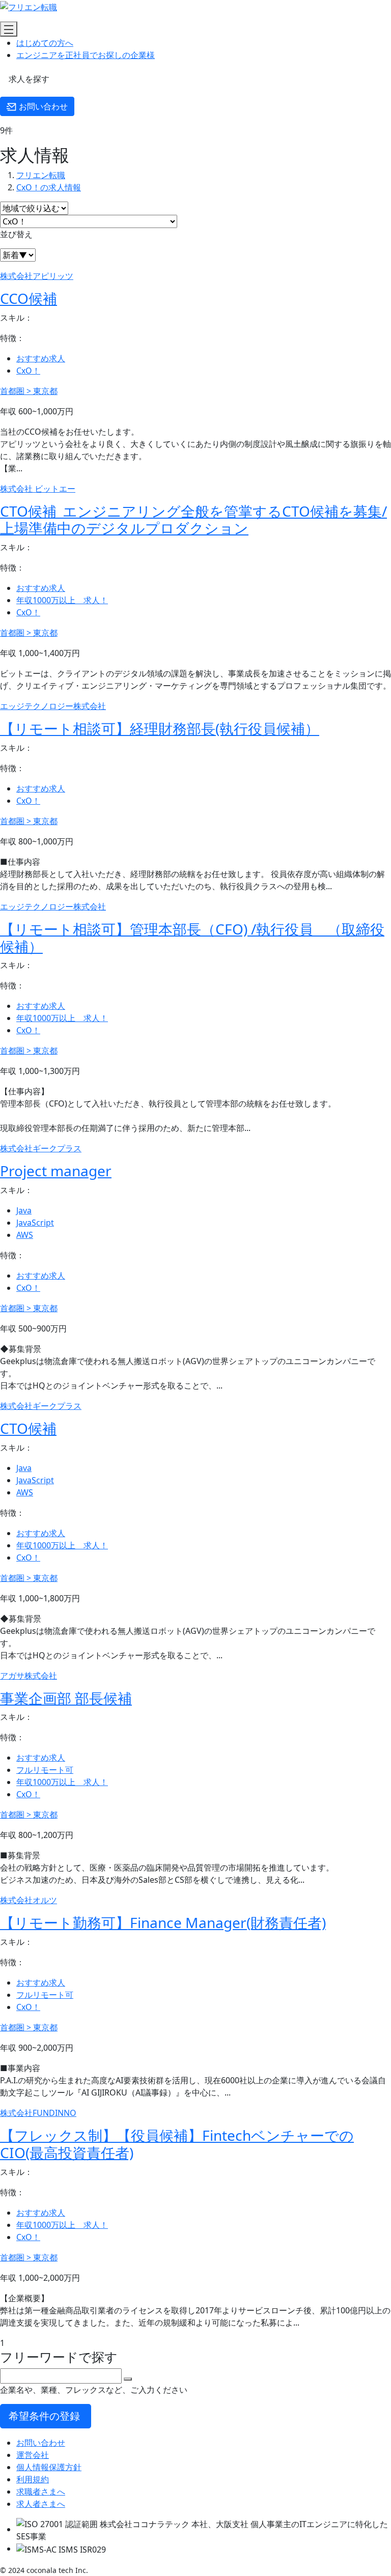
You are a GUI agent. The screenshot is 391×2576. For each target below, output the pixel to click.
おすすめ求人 (41, 358)
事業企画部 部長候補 (66, 1698)
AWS (25, 1235)
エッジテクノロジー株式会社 (53, 706)
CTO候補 (28, 1428)
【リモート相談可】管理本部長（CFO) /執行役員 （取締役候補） (192, 938)
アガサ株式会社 (29, 1676)
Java (24, 1210)
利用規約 (33, 2479)
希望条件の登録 (46, 2416)
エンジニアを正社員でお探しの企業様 (86, 55)
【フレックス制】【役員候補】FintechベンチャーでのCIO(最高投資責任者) (177, 2144)
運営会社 (33, 2455)
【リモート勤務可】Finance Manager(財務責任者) (163, 1922)
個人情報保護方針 (49, 2467)
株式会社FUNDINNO (38, 2113)
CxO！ (28, 371)
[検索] (128, 2379)
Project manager (56, 1171)
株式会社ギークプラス (41, 1148)
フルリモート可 (45, 1770)
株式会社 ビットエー (38, 489)
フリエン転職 (41, 175)
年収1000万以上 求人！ (62, 600)
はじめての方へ (45, 43)
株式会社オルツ (29, 1900)
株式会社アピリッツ (37, 276)
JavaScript (35, 1223)
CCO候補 (29, 298)
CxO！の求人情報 (49, 187)
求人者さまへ (41, 2504)
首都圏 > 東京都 (29, 391)
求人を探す (28, 79)
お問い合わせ (42, 106)
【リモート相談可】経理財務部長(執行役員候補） (160, 728)
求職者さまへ (41, 2492)
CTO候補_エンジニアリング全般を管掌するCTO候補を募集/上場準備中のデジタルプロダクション (193, 520)
